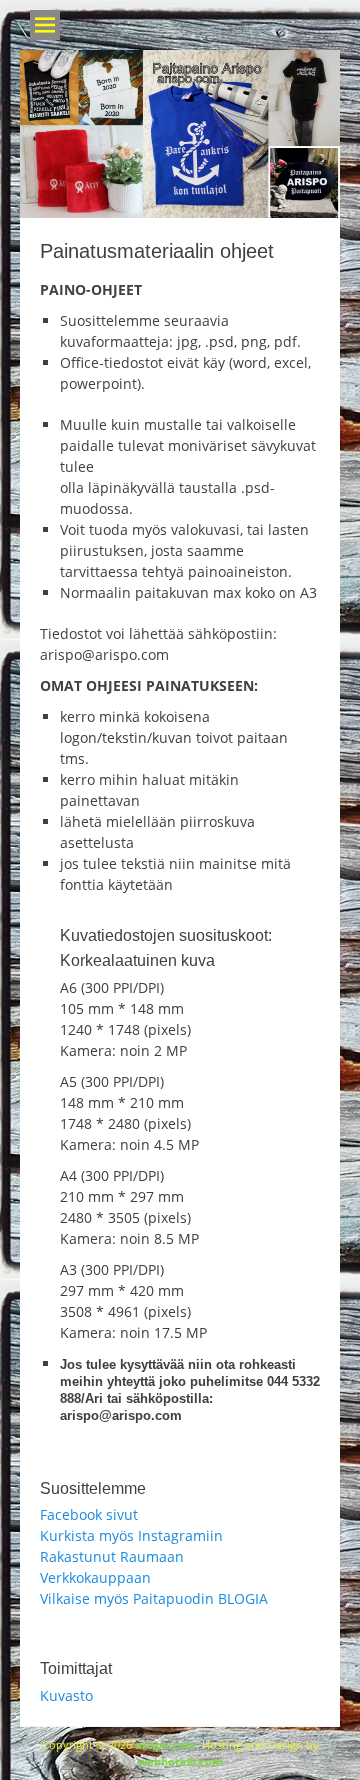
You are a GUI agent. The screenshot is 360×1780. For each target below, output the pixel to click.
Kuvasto (66, 1695)
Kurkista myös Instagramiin (131, 1535)
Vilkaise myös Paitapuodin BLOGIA (154, 1598)
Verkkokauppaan (95, 1577)
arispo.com (165, 1744)
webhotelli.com (180, 1761)
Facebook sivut (89, 1514)
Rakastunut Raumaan (112, 1556)
